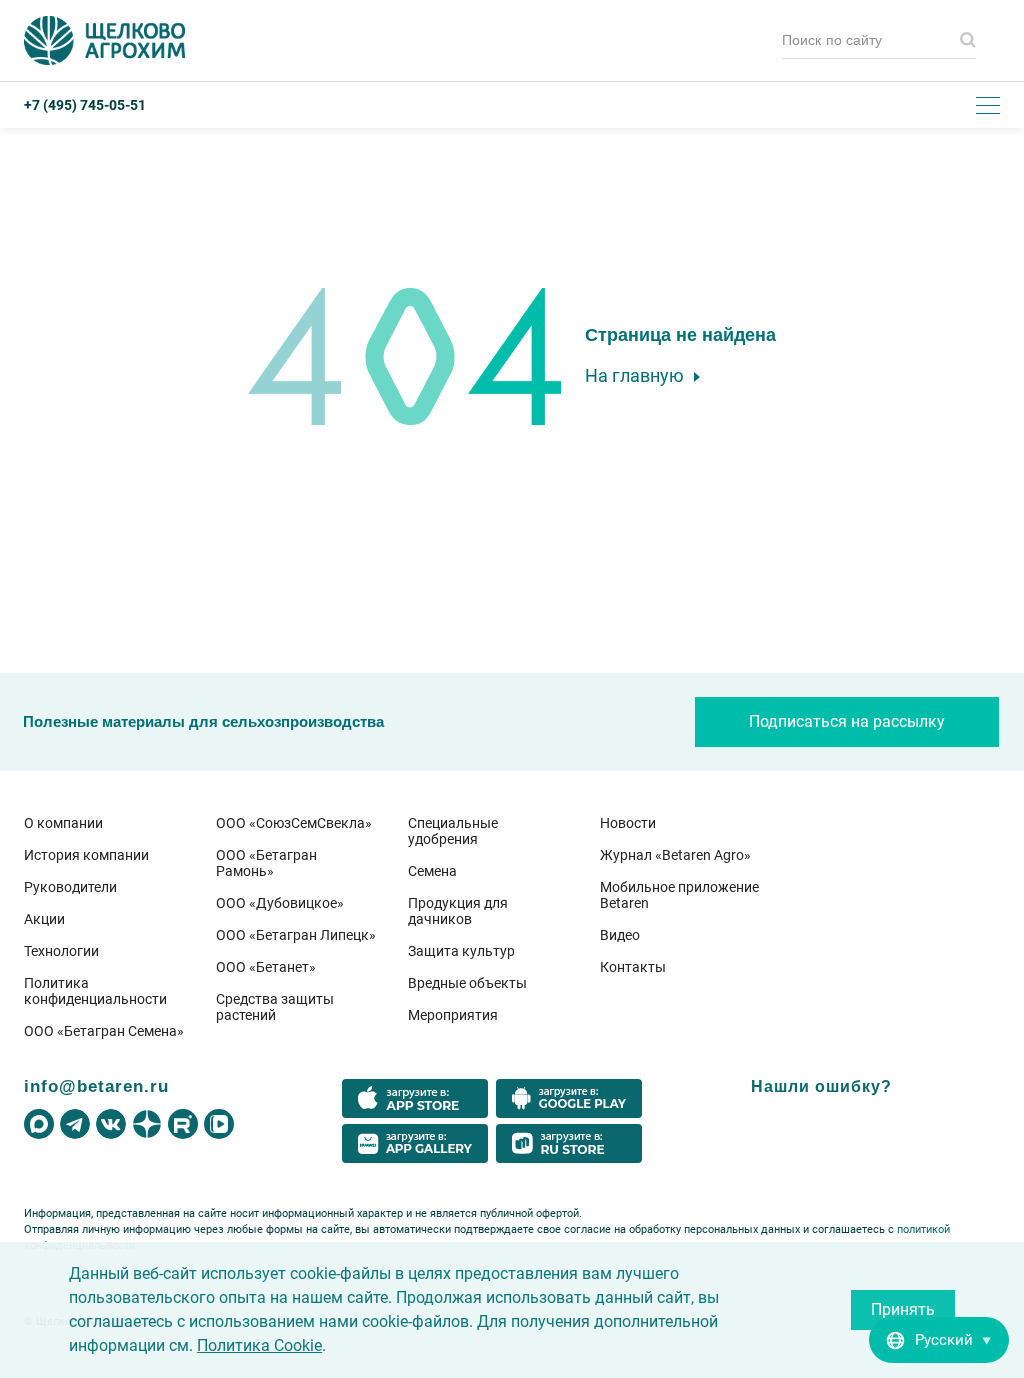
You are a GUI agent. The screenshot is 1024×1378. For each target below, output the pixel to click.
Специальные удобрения (453, 831)
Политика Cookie (259, 1345)
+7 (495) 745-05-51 (85, 105)
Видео (620, 935)
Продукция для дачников (458, 911)
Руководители (70, 887)
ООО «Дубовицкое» (280, 903)
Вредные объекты (467, 983)
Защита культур (461, 951)
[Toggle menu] (988, 105)
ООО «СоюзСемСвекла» (294, 823)
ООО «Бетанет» (266, 967)
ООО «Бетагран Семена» (104, 1031)
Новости (628, 823)
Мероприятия (453, 1015)
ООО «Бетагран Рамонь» (266, 863)
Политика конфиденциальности (95, 991)
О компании (63, 823)
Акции (44, 919)
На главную (634, 375)
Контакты (633, 967)
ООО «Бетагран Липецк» (296, 935)
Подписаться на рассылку (847, 721)
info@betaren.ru (96, 1086)
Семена (432, 871)
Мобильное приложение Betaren (679, 895)
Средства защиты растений (275, 1007)
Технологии (61, 951)
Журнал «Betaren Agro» (675, 855)
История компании (86, 855)
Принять (903, 1309)
